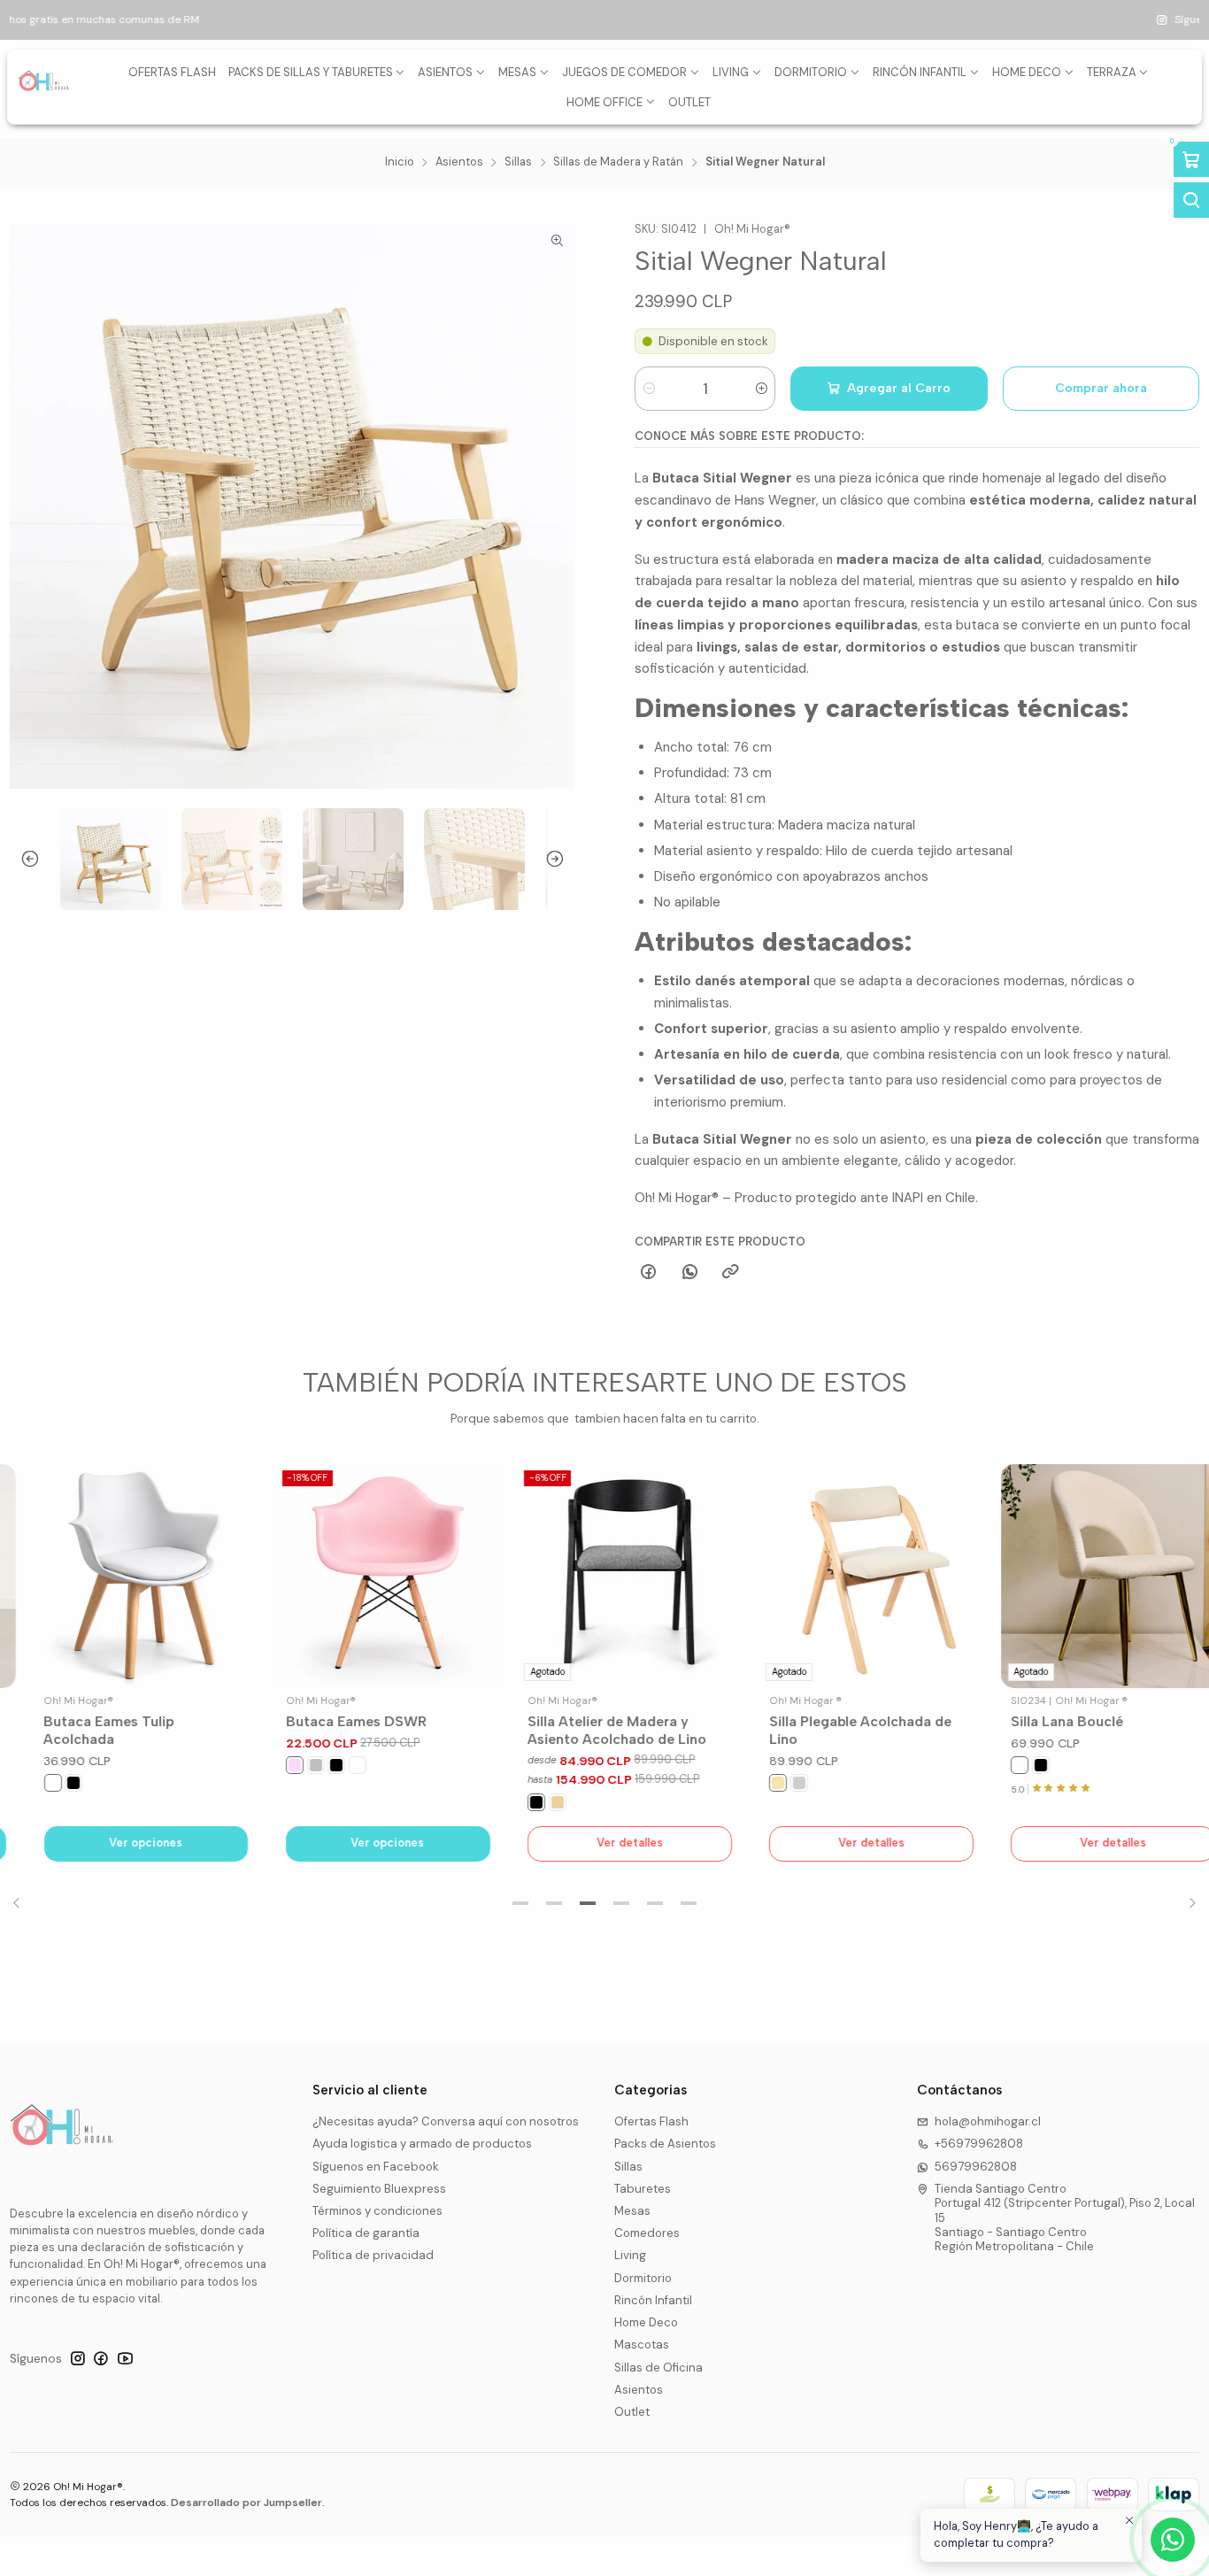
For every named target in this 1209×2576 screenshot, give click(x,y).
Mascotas (642, 2345)
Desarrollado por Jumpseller (246, 2503)
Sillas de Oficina (658, 2368)
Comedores (647, 2233)
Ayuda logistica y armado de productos (422, 2144)
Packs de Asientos (665, 2144)
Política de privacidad (373, 2255)
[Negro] (49, 1783)
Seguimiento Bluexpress (379, 2189)
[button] (520, 1903)
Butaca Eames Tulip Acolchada (84, 1730)
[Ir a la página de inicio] (44, 87)
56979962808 (976, 2167)
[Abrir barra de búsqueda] (1191, 200)
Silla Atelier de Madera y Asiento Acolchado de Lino (592, 1730)
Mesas (632, 2211)
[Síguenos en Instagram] (78, 2359)
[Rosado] (269, 1765)
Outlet (632, 2412)
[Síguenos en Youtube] (125, 2359)
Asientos (459, 162)
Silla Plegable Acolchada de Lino (836, 1730)
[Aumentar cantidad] (761, 389)
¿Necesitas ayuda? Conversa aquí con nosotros (446, 2121)
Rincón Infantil (653, 2300)
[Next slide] (561, 859)
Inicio (400, 162)
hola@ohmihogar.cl (988, 2121)
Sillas (518, 162)
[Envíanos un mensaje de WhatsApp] (1173, 2540)
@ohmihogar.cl (676, 20)
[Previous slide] (23, 859)
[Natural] (532, 1802)
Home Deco (646, 2322)
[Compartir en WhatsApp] (689, 1273)
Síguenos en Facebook (376, 2167)
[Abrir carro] (1191, 159)
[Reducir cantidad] (649, 389)
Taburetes (643, 2189)
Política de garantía (366, 2233)
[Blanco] (27, 1783)
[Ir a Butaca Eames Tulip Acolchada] (121, 1576)
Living (630, 2255)
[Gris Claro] (774, 1783)
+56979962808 (979, 2144)
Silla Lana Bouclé (1042, 1721)
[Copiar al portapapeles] (730, 1273)
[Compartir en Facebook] (649, 1273)
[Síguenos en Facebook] (101, 2359)
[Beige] (753, 1783)
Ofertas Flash (651, 2121)
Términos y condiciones (377, 2211)
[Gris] (290, 1765)
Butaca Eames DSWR (331, 1721)
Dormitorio (643, 2278)
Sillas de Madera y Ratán (618, 162)
